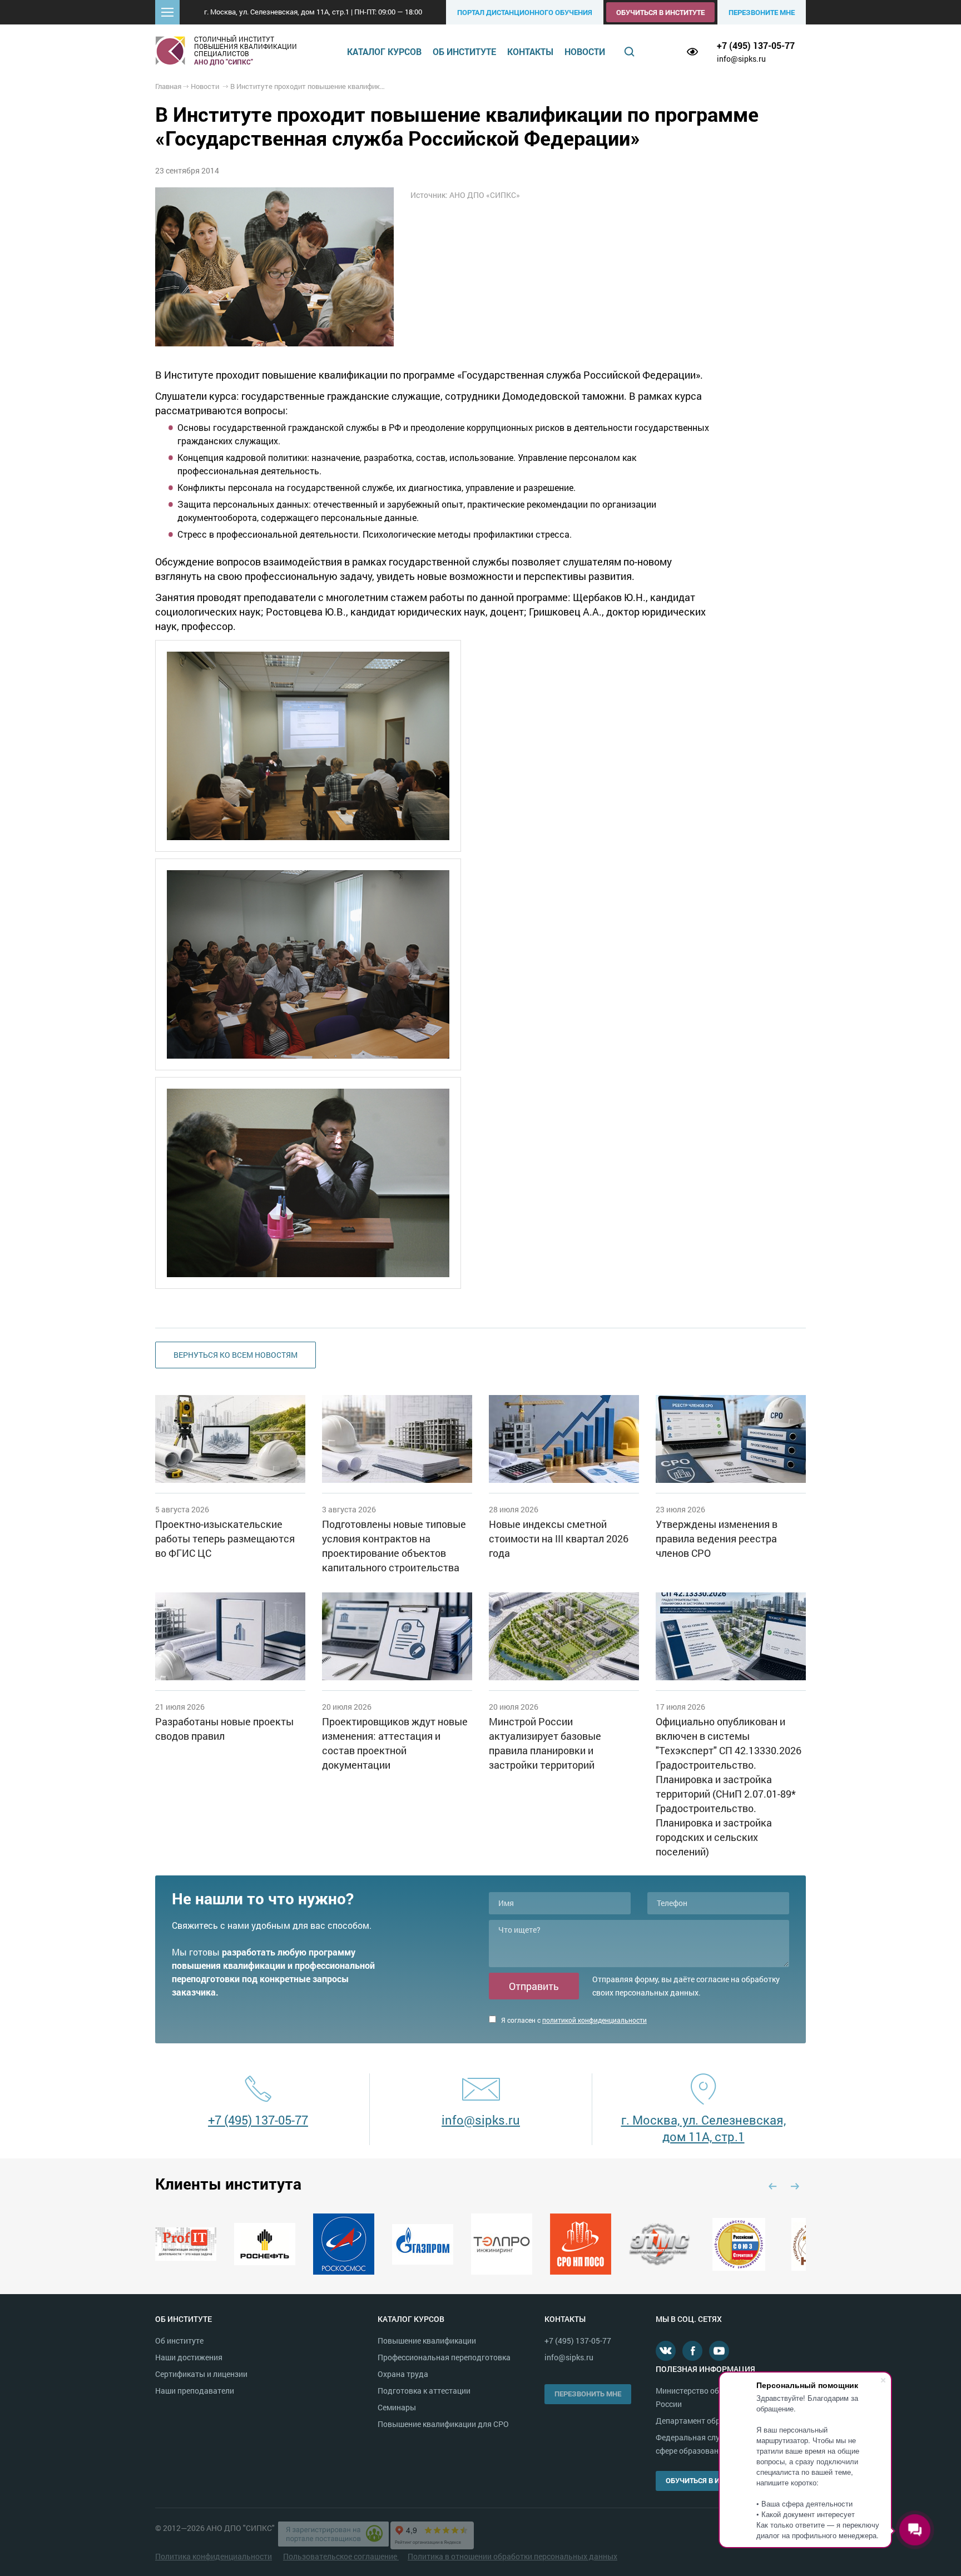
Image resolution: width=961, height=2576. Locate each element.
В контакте (666, 2351)
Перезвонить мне (588, 2394)
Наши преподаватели (195, 2391)
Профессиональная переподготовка (444, 2357)
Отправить (534, 1986)
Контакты (530, 51)
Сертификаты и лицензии (201, 2374)
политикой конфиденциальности (595, 2020)
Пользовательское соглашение (341, 2556)
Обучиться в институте (660, 12)
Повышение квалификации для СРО (443, 2424)
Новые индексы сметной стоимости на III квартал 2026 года (559, 1538)
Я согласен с (573, 2020)
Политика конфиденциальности (214, 2556)
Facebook (692, 2351)
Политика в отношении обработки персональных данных (512, 2556)
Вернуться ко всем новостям (236, 1355)
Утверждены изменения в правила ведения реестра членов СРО (717, 1538)
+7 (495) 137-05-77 (756, 45)
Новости (585, 51)
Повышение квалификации (427, 2341)
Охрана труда (403, 2374)
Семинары (397, 2407)
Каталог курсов (384, 51)
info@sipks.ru (741, 59)
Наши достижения (189, 2357)
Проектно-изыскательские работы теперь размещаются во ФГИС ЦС (225, 1538)
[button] (167, 12)
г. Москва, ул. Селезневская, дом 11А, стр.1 (704, 2128)
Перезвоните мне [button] (762, 12)
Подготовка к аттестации (424, 2391)
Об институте (464, 51)
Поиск (630, 52)
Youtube (719, 2351)
